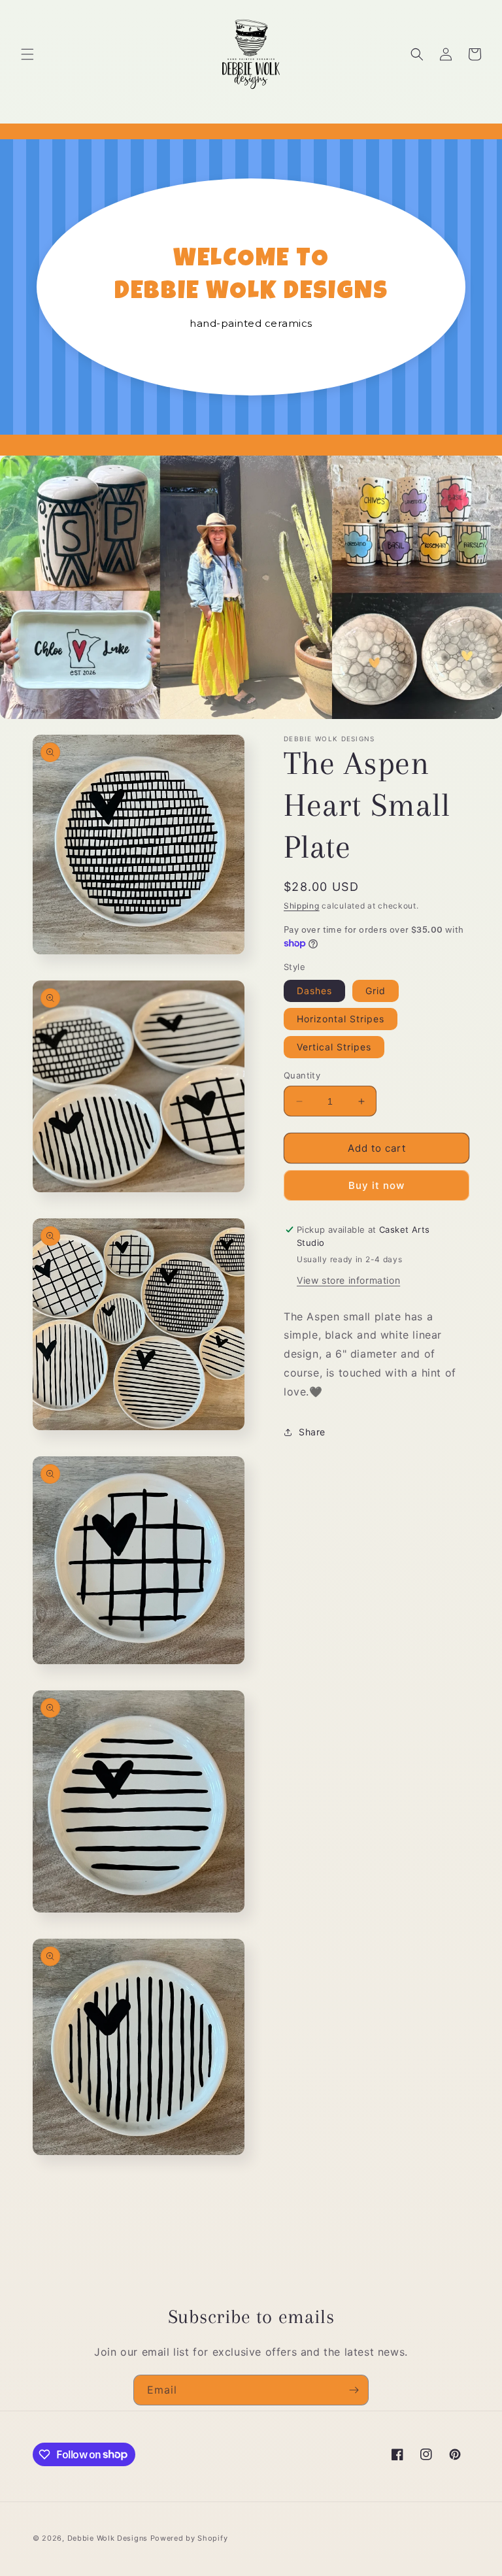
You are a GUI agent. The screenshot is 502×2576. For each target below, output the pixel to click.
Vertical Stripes (334, 1047)
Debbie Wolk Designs (108, 2538)
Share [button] (312, 1432)
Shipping (302, 906)
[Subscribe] (354, 2390)
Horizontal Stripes (341, 1019)
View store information (348, 1280)
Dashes (314, 991)
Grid (376, 991)
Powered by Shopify (189, 2538)
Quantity (302, 1075)
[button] (27, 54)
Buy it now (376, 1185)
